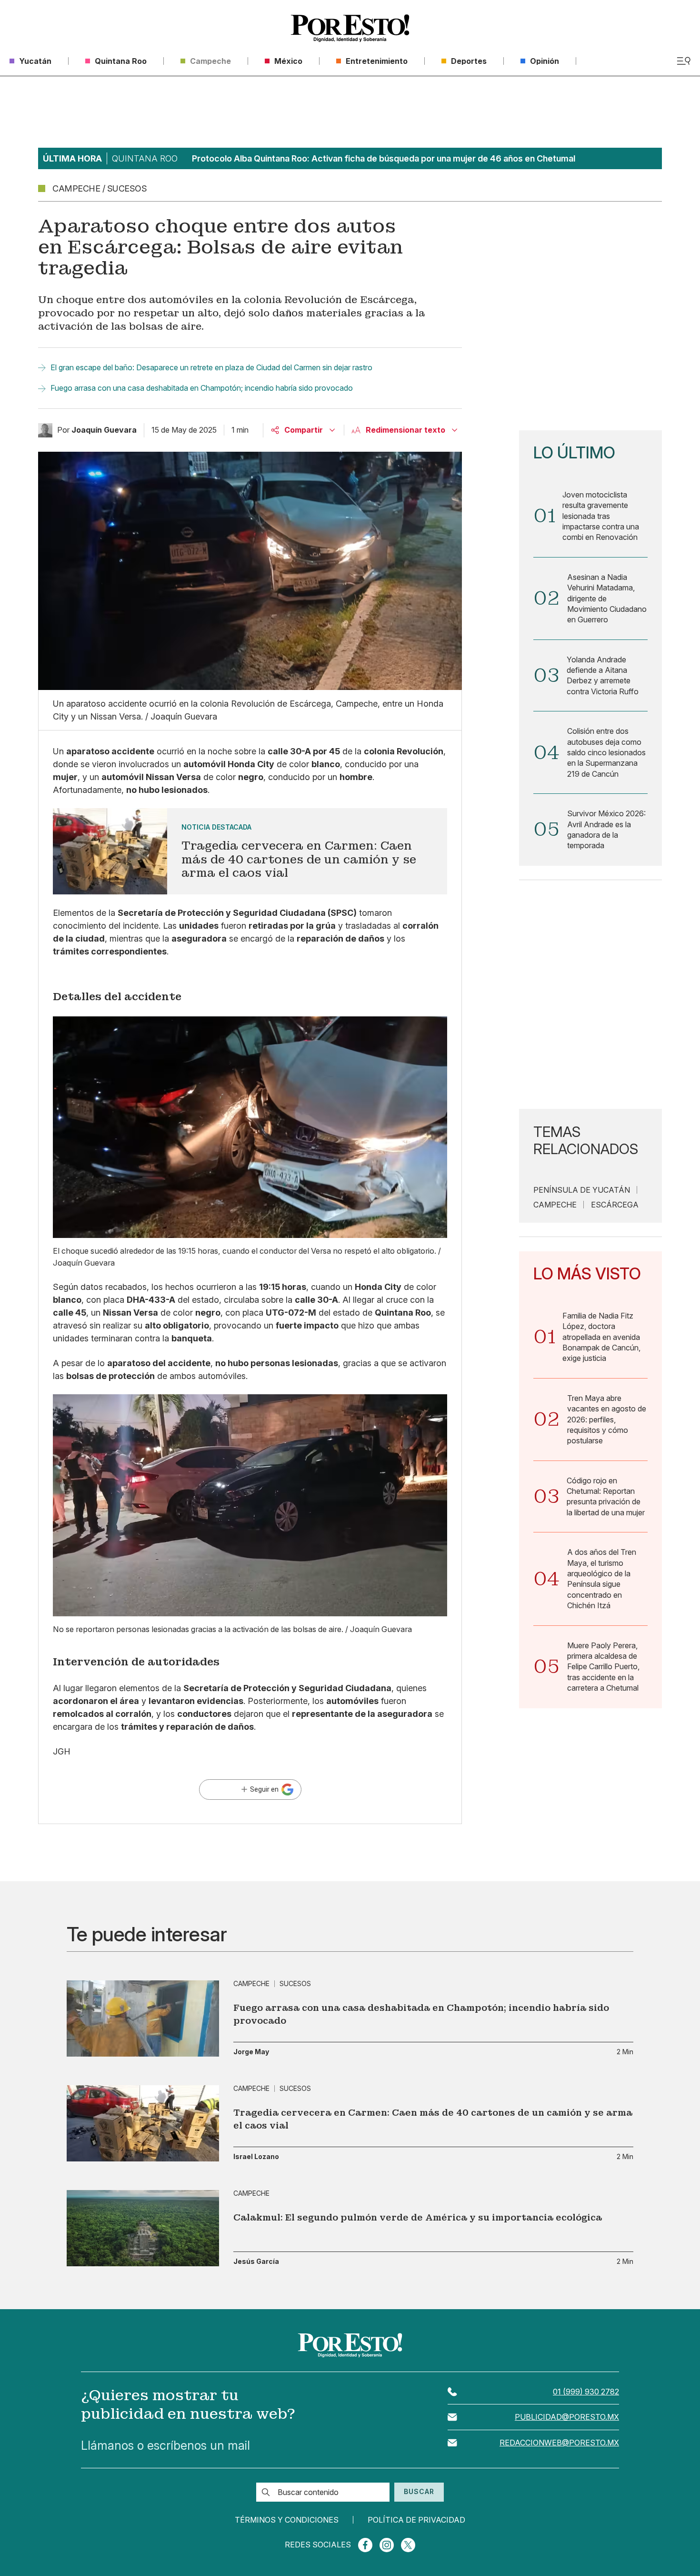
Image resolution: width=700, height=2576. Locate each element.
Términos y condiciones (287, 2520)
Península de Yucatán (582, 1190)
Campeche (555, 1205)
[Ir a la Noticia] (250, 851)
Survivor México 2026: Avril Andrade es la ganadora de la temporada (606, 829)
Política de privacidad (416, 2520)
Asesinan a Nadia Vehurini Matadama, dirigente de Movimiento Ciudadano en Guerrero (607, 598)
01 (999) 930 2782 (586, 2392)
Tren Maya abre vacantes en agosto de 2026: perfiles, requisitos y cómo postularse (607, 1420)
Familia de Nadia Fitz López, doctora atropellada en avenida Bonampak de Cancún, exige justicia (601, 1337)
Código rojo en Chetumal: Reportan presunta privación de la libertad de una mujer (606, 1496)
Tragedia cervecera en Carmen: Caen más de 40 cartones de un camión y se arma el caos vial (433, 2119)
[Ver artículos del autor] (45, 430)
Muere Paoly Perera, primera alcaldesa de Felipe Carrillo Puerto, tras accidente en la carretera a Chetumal (603, 1667)
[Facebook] (365, 2545)
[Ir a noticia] (143, 2018)
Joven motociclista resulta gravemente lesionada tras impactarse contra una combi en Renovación (601, 516)
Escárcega (615, 1205)
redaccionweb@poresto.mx (559, 2443)
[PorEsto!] (350, 28)
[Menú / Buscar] (684, 61)
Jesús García (256, 2262)
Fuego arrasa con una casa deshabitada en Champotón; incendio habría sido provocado (202, 388)
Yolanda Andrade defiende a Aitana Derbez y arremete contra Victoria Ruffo (603, 675)
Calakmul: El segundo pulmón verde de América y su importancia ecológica (418, 2217)
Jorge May (251, 2052)
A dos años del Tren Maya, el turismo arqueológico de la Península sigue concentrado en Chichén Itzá (602, 1579)
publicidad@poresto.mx (567, 2417)
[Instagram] (387, 2545)
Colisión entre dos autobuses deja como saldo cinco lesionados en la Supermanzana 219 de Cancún (606, 752)
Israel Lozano (256, 2157)
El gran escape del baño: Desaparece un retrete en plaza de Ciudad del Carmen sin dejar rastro (211, 367)
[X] (408, 2545)
